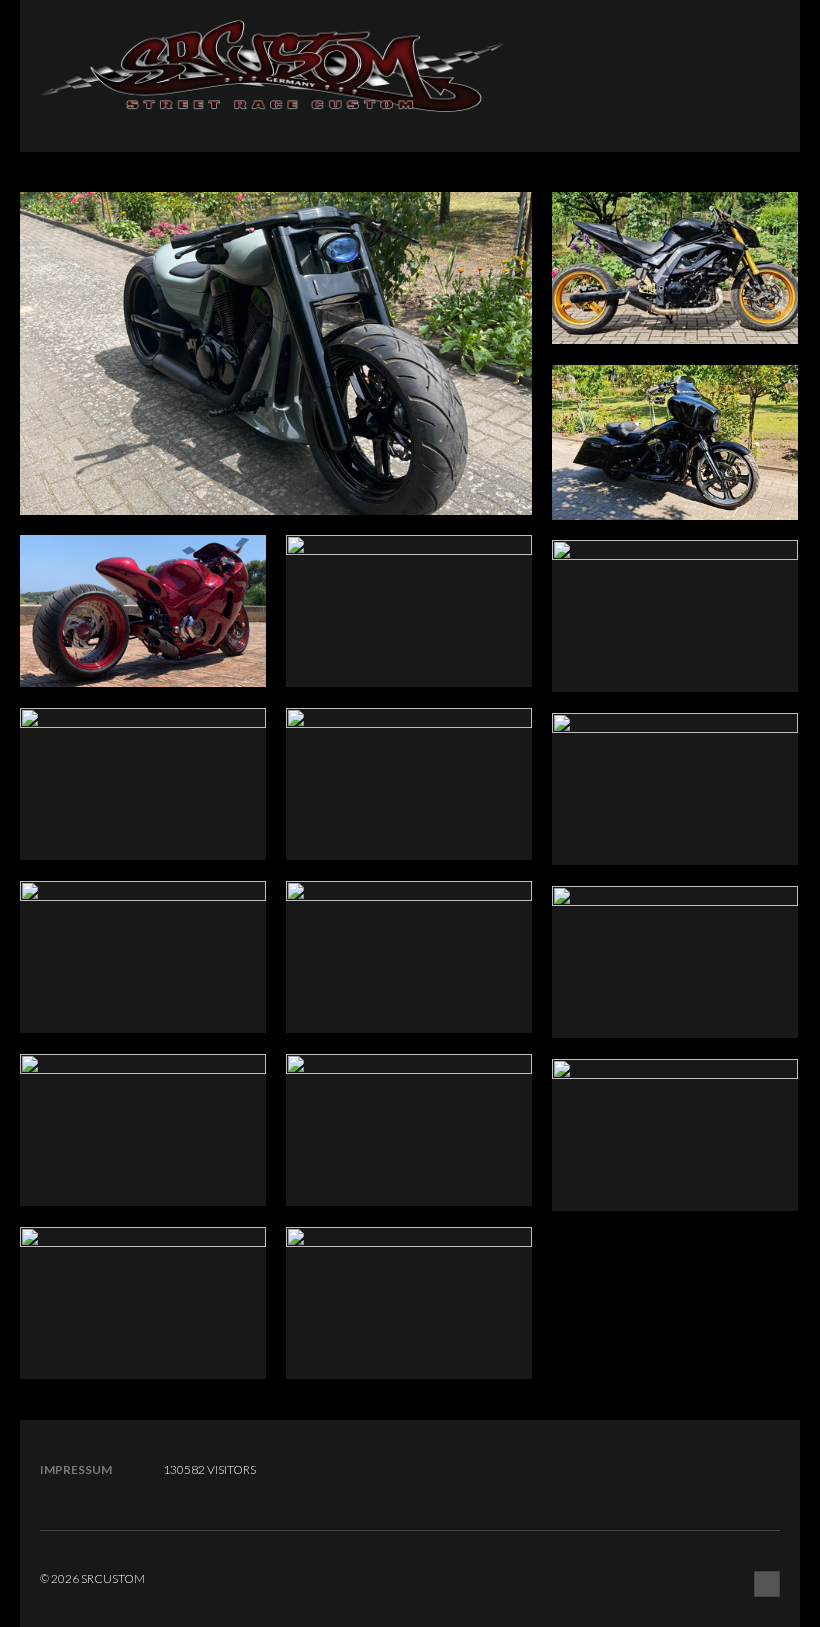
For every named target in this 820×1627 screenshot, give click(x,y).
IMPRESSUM (76, 1469)
